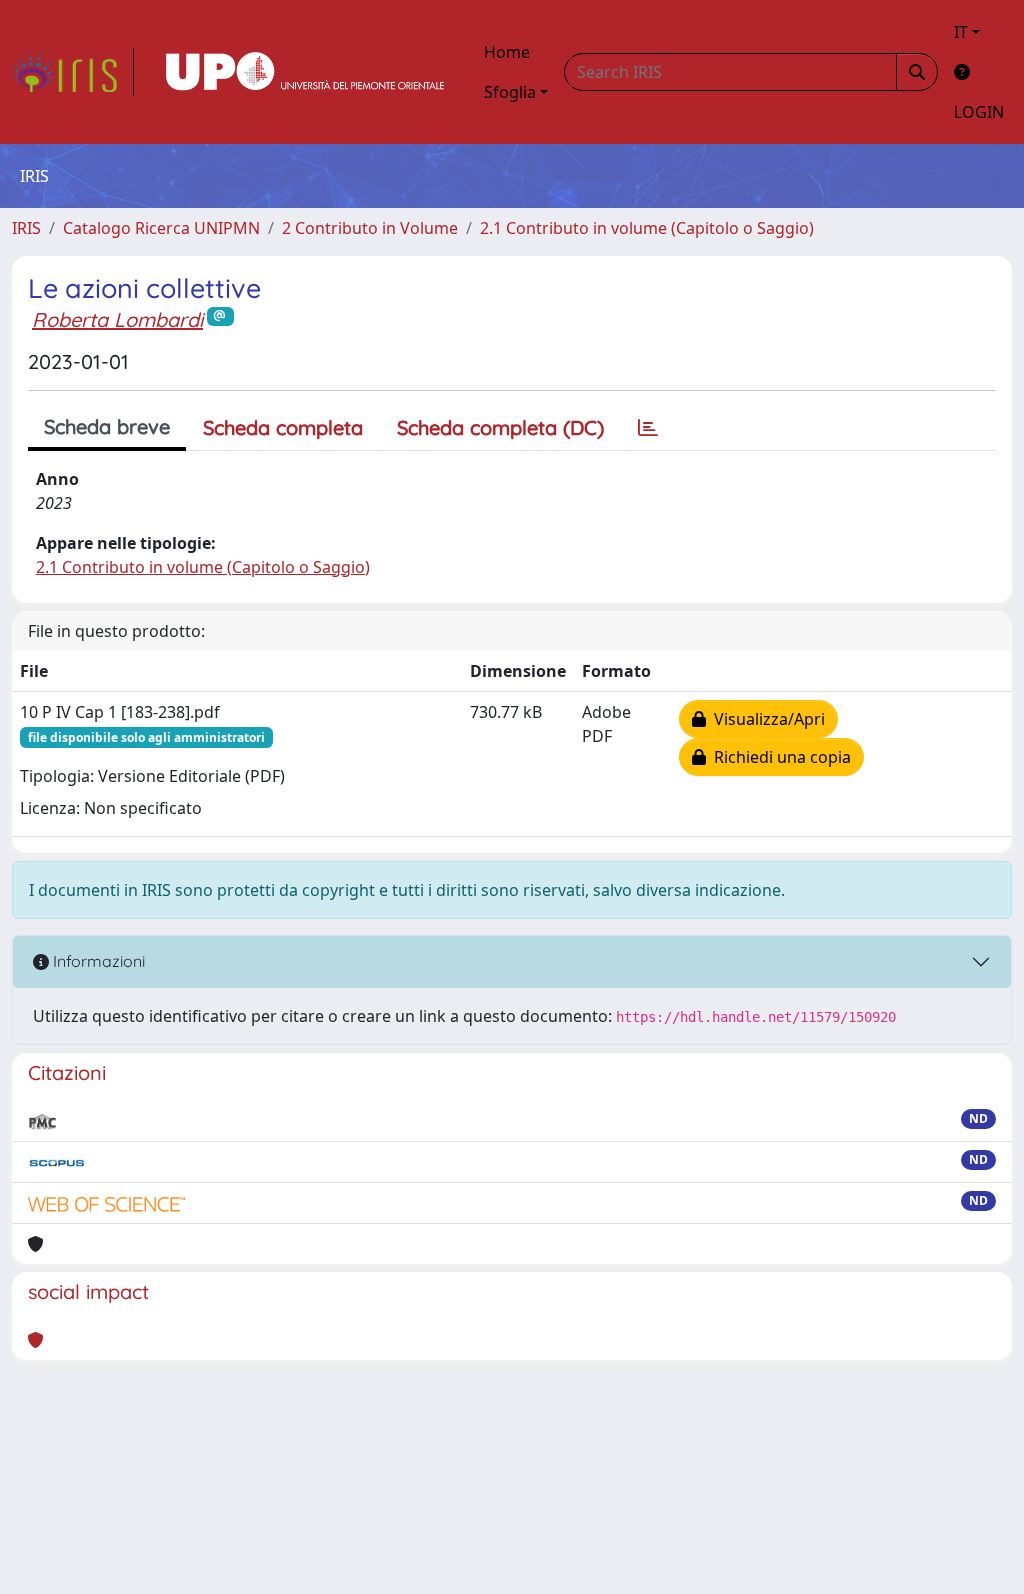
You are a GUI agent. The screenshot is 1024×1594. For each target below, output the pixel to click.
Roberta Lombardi (117, 319)
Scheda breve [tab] (107, 426)
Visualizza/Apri (765, 719)
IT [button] (961, 32)
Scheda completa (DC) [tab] (500, 427)
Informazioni (97, 961)
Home (507, 52)
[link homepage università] (305, 72)
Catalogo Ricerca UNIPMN (161, 228)
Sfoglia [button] (510, 92)
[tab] (648, 428)
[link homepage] (73, 72)
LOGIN (979, 112)
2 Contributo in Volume (370, 228)
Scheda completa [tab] (283, 427)
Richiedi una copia (778, 757)
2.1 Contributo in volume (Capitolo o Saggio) (647, 228)
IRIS (26, 228)
